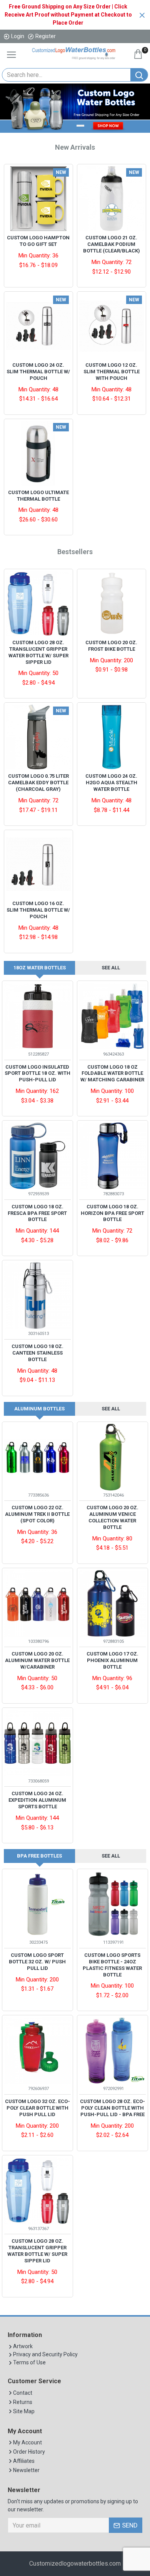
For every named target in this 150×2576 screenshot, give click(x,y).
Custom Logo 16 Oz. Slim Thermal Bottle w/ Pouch (38, 910)
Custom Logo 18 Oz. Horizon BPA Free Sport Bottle (112, 1213)
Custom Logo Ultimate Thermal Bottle (38, 496)
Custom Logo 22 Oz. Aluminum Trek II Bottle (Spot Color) (37, 1514)
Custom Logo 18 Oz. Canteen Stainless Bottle (37, 1353)
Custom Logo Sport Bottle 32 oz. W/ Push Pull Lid (37, 1962)
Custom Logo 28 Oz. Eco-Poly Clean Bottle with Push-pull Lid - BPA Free (112, 2108)
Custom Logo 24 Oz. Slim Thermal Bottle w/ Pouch (38, 372)
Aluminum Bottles (39, 1409)
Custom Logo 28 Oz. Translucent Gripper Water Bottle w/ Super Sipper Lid (38, 652)
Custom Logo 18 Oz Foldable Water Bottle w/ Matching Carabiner (112, 1073)
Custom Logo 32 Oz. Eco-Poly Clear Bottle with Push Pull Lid (37, 2108)
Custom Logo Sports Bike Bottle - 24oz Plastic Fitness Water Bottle (112, 1965)
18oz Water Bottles (40, 968)
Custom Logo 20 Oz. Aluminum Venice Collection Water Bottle (112, 1517)
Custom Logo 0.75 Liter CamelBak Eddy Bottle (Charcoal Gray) (38, 783)
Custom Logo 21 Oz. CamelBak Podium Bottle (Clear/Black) (112, 244)
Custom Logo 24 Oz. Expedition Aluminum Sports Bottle (37, 1800)
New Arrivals (75, 147)
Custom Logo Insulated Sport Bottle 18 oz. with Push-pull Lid (37, 1073)
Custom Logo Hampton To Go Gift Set (38, 241)
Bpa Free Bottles (39, 1856)
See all (111, 968)
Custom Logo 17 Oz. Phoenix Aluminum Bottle (112, 1660)
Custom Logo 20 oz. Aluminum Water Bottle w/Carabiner (37, 1660)
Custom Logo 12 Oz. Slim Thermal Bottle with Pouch (112, 372)
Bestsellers (75, 552)
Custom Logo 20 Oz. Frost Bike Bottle (111, 646)
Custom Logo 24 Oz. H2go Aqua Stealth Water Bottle (111, 783)
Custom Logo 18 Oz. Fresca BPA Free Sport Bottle (37, 1213)
